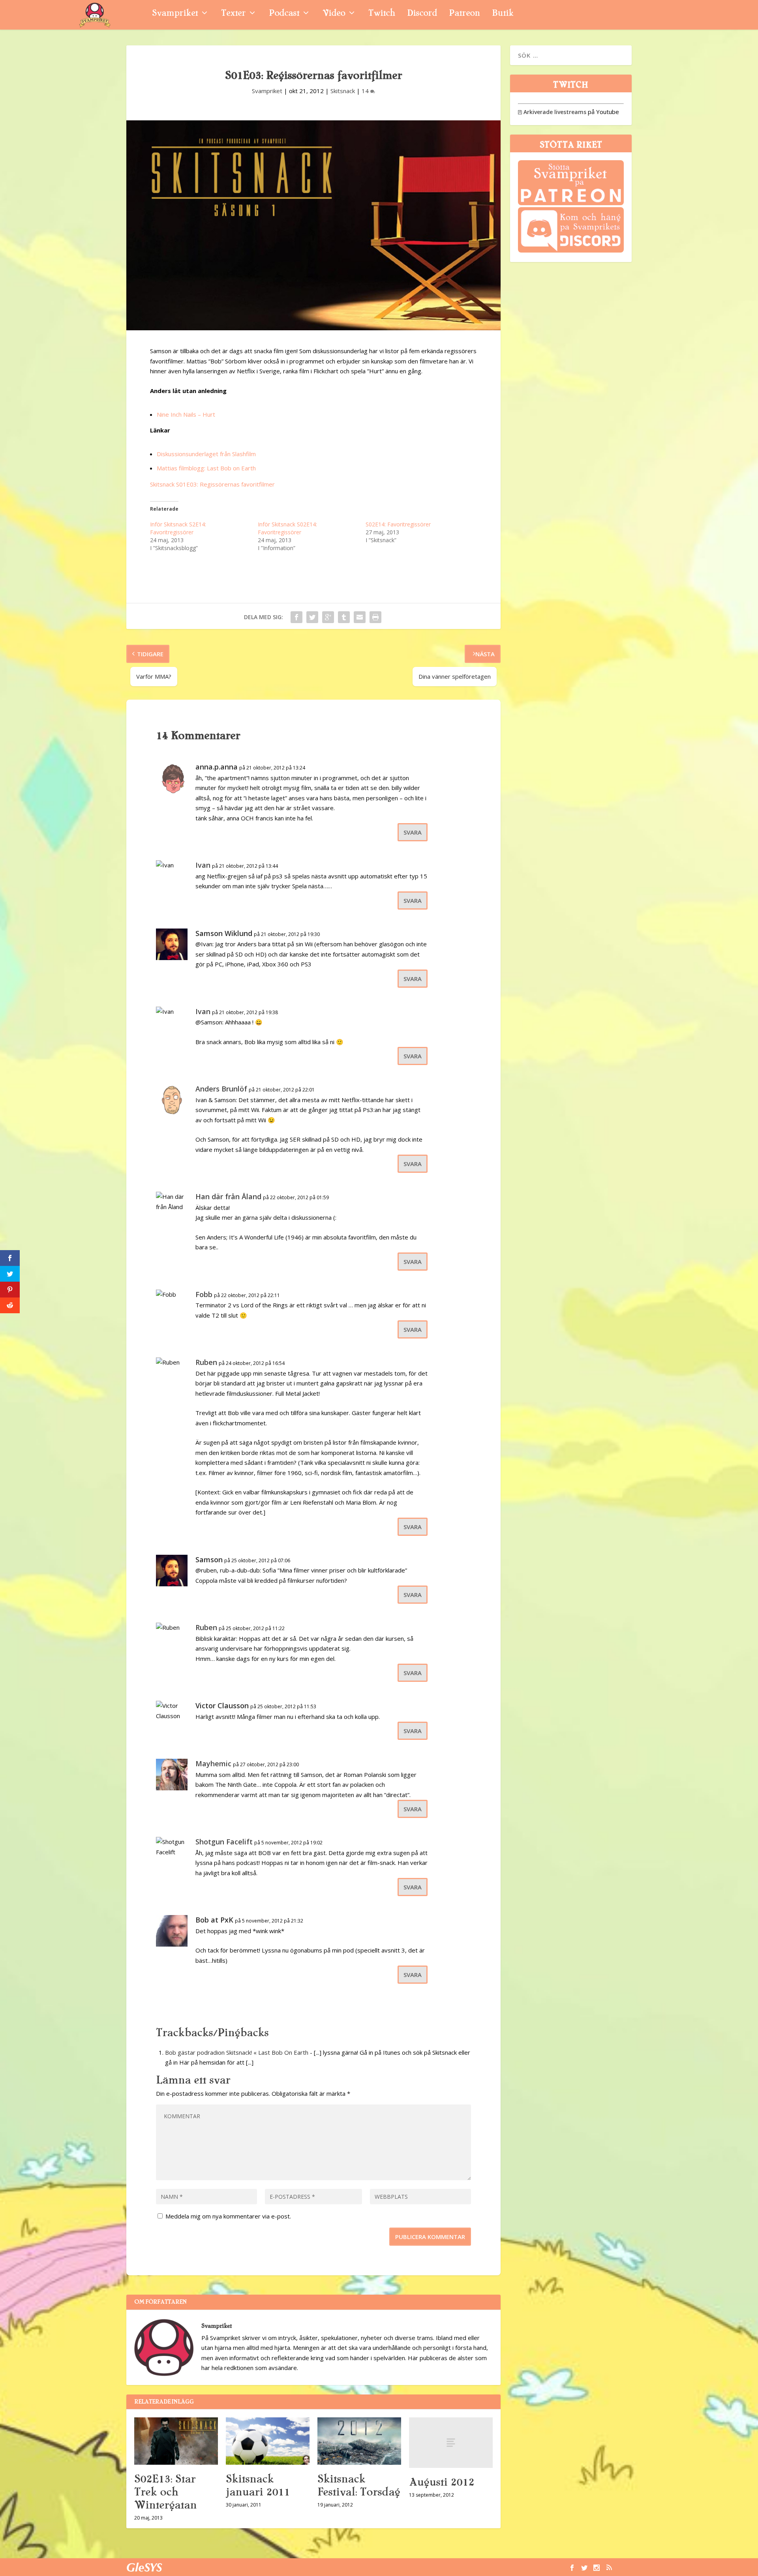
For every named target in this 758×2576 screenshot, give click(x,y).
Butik (503, 14)
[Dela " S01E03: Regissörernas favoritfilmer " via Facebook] (296, 617)
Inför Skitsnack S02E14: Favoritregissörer (287, 528)
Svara (413, 832)
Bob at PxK (214, 1920)
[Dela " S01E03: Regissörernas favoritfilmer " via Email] (360, 617)
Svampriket (175, 14)
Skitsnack (343, 91)
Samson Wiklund (224, 933)
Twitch (382, 14)
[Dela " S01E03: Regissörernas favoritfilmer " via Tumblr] (344, 617)
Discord (422, 14)
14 (366, 91)
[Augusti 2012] (451, 2442)
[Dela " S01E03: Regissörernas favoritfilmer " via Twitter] (312, 617)
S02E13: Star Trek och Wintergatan (165, 2492)
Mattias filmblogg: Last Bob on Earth (206, 468)
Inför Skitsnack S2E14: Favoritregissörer (178, 528)
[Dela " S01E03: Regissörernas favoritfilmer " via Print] (375, 617)
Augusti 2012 (442, 2482)
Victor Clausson (222, 1705)
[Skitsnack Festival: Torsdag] (359, 2441)
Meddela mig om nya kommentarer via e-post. (228, 2216)
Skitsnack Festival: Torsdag (359, 2485)
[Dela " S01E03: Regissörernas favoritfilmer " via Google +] (328, 617)
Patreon (464, 14)
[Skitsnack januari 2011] (268, 2441)
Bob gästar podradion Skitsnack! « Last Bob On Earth (237, 2052)
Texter (233, 14)
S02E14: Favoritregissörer (398, 524)
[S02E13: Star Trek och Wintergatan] (176, 2441)
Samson (209, 1559)
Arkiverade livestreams (552, 112)
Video (334, 14)
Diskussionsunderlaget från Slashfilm (206, 454)
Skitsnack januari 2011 (258, 2485)
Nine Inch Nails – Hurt (186, 414)
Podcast (284, 14)
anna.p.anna (217, 767)
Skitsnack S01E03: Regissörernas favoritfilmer (212, 484)
